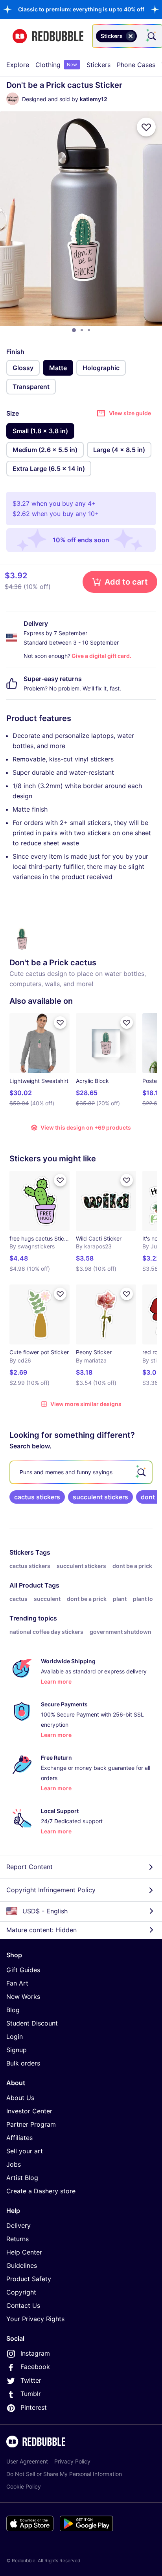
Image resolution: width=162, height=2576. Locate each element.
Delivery (18, 2225)
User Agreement (27, 2461)
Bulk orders (23, 2063)
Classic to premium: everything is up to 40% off (81, 9)
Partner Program (31, 2124)
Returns (17, 2239)
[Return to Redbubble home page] (48, 36)
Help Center (24, 2252)
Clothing (56, 65)
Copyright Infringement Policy (51, 1890)
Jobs (14, 2164)
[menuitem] (18, 65)
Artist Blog (22, 2178)
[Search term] (151, 36)
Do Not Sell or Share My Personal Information (64, 2474)
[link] (37, 1497)
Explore (18, 65)
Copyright (21, 2292)
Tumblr (31, 2394)
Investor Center (29, 2111)
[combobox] (127, 36)
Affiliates (19, 2138)
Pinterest (34, 2407)
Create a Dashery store (41, 2191)
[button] (81, 9)
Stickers (98, 65)
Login (15, 2036)
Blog (13, 2010)
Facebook (35, 2367)
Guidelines (22, 2265)
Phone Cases (136, 65)
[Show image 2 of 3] (82, 330)
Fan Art (17, 1983)
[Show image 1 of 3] (74, 330)
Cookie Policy (24, 2486)
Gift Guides (23, 1970)
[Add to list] (146, 127)
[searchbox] (81, 1472)
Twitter (31, 2380)
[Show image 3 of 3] (89, 330)
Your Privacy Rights (35, 2319)
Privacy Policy (72, 2461)
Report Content (29, 1867)
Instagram (35, 2353)
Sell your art (25, 2151)
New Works (23, 1996)
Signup (17, 2050)
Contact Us (23, 2305)
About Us (20, 2098)
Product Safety (29, 2279)
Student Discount (32, 2023)
